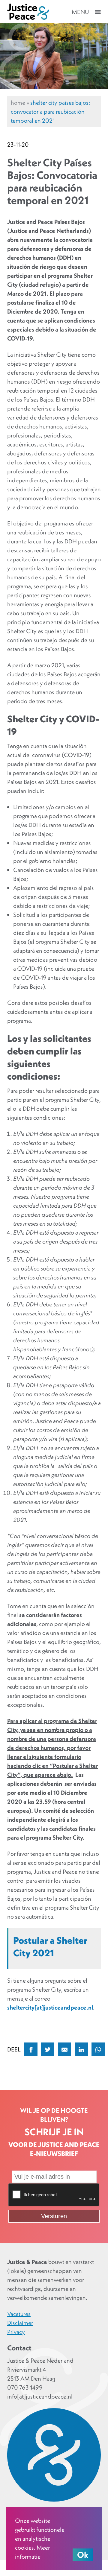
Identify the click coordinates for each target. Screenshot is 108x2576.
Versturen (54, 2216)
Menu (80, 12)
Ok (83, 2555)
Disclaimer (20, 2323)
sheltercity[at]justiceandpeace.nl (50, 2007)
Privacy (16, 2332)
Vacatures (19, 2314)
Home (18, 103)
